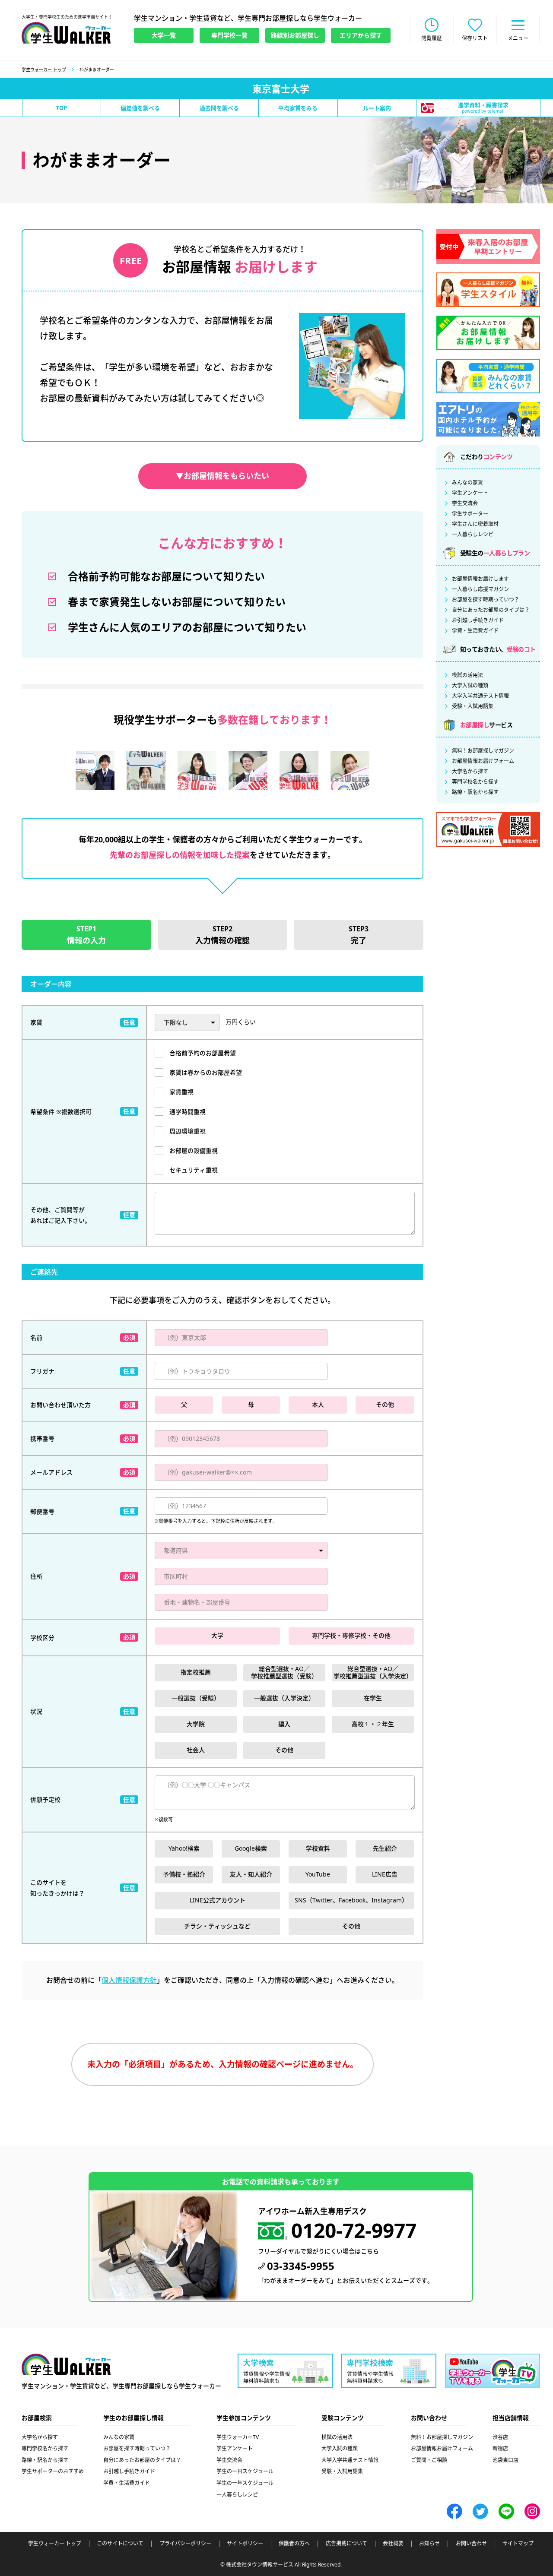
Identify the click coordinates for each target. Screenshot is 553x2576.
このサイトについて (120, 2544)
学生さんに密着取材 (475, 524)
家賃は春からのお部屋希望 (206, 1072)
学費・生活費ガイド (475, 631)
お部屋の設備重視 (194, 1150)
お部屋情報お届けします (480, 579)
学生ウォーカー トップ (44, 70)
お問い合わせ (471, 2544)
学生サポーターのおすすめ (53, 2471)
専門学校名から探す (475, 782)
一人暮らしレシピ (473, 535)
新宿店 (500, 2448)
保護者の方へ (294, 2544)
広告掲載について (346, 2544)
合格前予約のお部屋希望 (203, 1053)
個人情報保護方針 (129, 1980)
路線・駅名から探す (475, 792)
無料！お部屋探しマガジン (483, 751)
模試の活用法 (467, 675)
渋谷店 (500, 2437)
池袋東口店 (505, 2460)
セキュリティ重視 (194, 1170)
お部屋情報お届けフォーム (483, 761)
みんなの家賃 (467, 483)
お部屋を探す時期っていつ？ (486, 600)
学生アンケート (470, 493)
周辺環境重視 (188, 1131)
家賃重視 (181, 1092)
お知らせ (429, 2544)
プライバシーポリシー (185, 2544)
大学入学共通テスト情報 (480, 696)
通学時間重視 (188, 1112)
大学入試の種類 (470, 686)
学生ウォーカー (66, 2364)
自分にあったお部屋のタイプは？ (491, 610)
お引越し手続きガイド (478, 620)
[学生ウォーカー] (66, 33)
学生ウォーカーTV (238, 2437)
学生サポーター (470, 514)
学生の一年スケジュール (245, 2483)
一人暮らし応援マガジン (480, 589)
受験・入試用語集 (473, 706)
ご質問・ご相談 (429, 2460)
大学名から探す (470, 772)
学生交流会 (465, 503)
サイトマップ (518, 2544)
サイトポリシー (245, 2544)
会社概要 (393, 2544)
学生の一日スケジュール (245, 2471)
